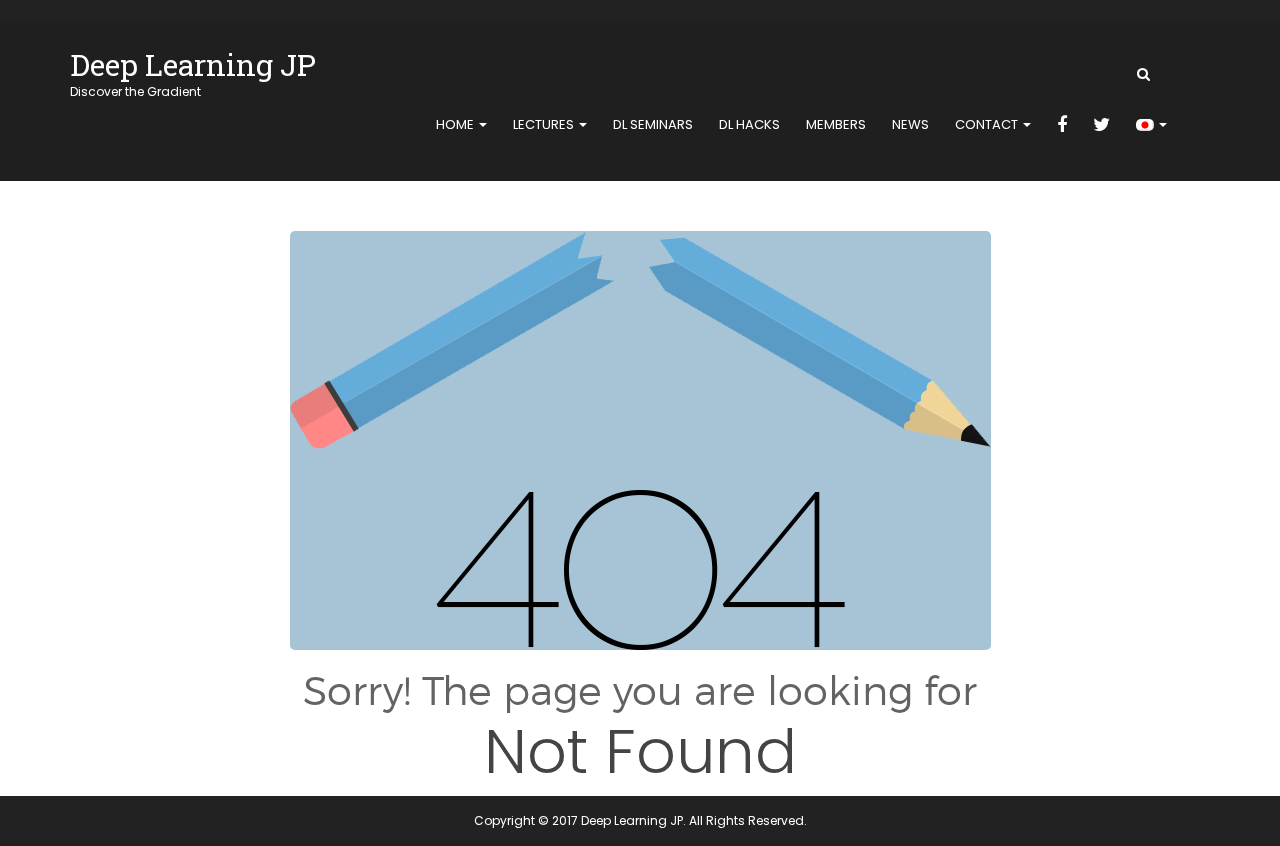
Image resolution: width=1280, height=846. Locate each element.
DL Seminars (653, 124)
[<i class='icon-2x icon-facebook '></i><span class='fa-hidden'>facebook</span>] (1062, 126)
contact (988, 124)
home (456, 124)
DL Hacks (749, 124)
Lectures (545, 124)
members (836, 124)
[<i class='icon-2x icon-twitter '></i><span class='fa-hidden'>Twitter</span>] (1101, 126)
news (910, 124)
